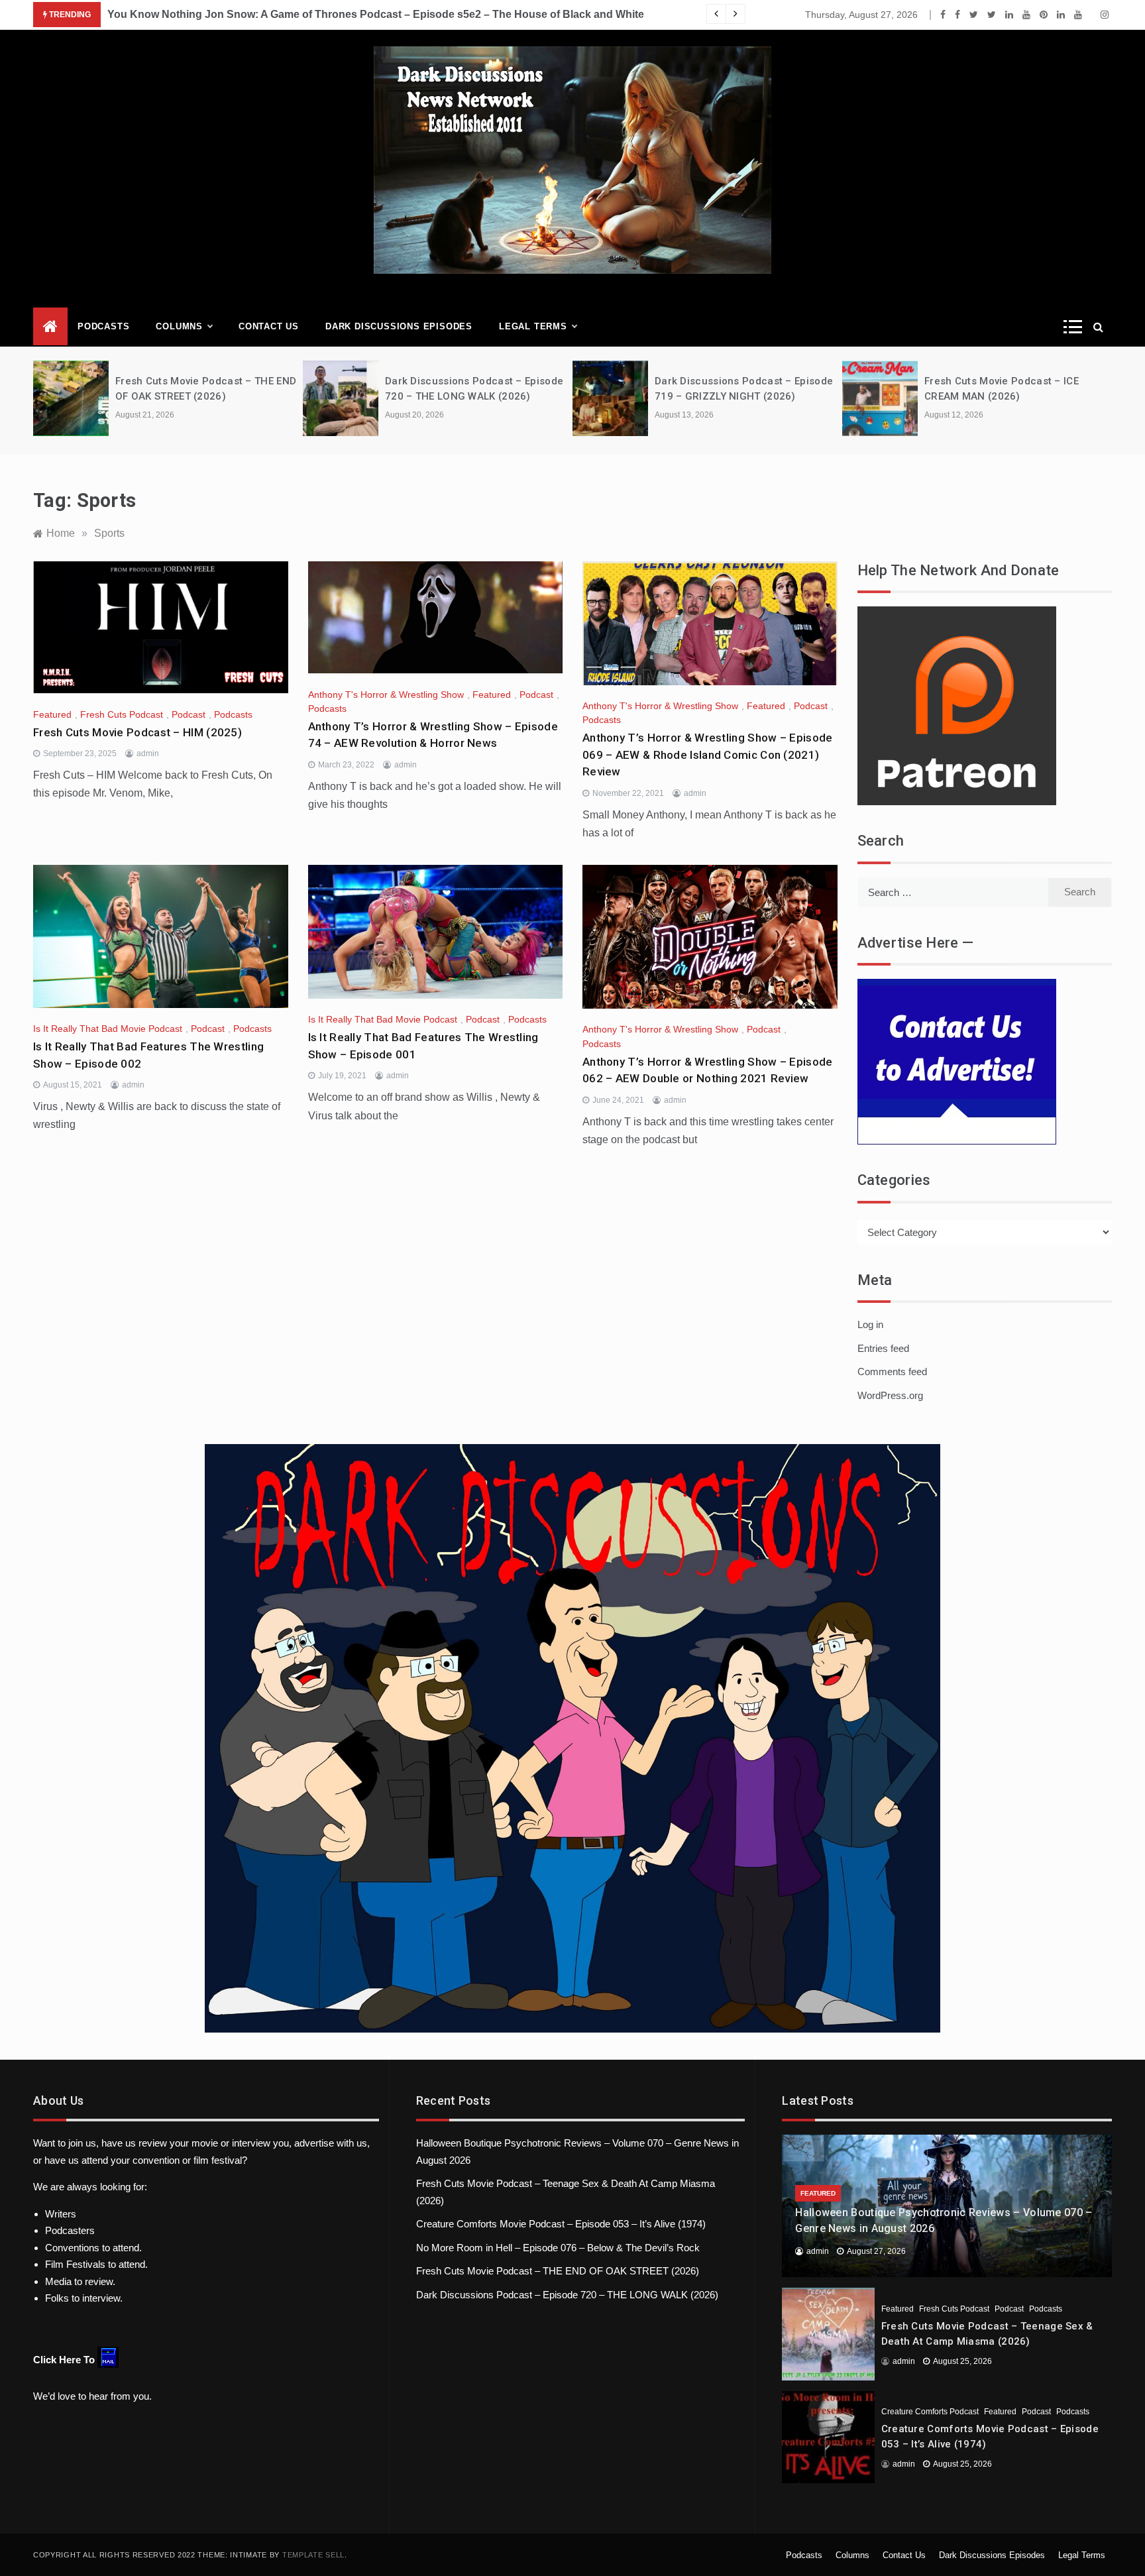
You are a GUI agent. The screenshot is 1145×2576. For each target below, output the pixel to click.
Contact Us (269, 326)
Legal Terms (533, 326)
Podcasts (103, 326)
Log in (870, 1324)
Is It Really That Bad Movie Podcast (108, 1029)
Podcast (189, 714)
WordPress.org (890, 1395)
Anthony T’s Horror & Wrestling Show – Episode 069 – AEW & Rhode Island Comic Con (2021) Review (708, 755)
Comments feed (892, 1372)
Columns (179, 326)
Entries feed (883, 1348)
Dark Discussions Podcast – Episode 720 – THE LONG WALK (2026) (567, 2295)
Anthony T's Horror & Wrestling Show (386, 695)
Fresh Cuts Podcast (122, 714)
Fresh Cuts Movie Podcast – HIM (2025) (137, 732)
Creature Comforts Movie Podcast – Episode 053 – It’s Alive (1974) (561, 2224)
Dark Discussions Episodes (399, 326)
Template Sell (313, 2555)
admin (148, 754)
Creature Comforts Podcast (930, 2412)
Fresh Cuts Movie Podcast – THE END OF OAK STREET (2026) (558, 2271)
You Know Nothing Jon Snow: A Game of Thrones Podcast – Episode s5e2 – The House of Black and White (376, 14)
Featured (52, 714)
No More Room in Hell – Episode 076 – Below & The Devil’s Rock (558, 2248)
